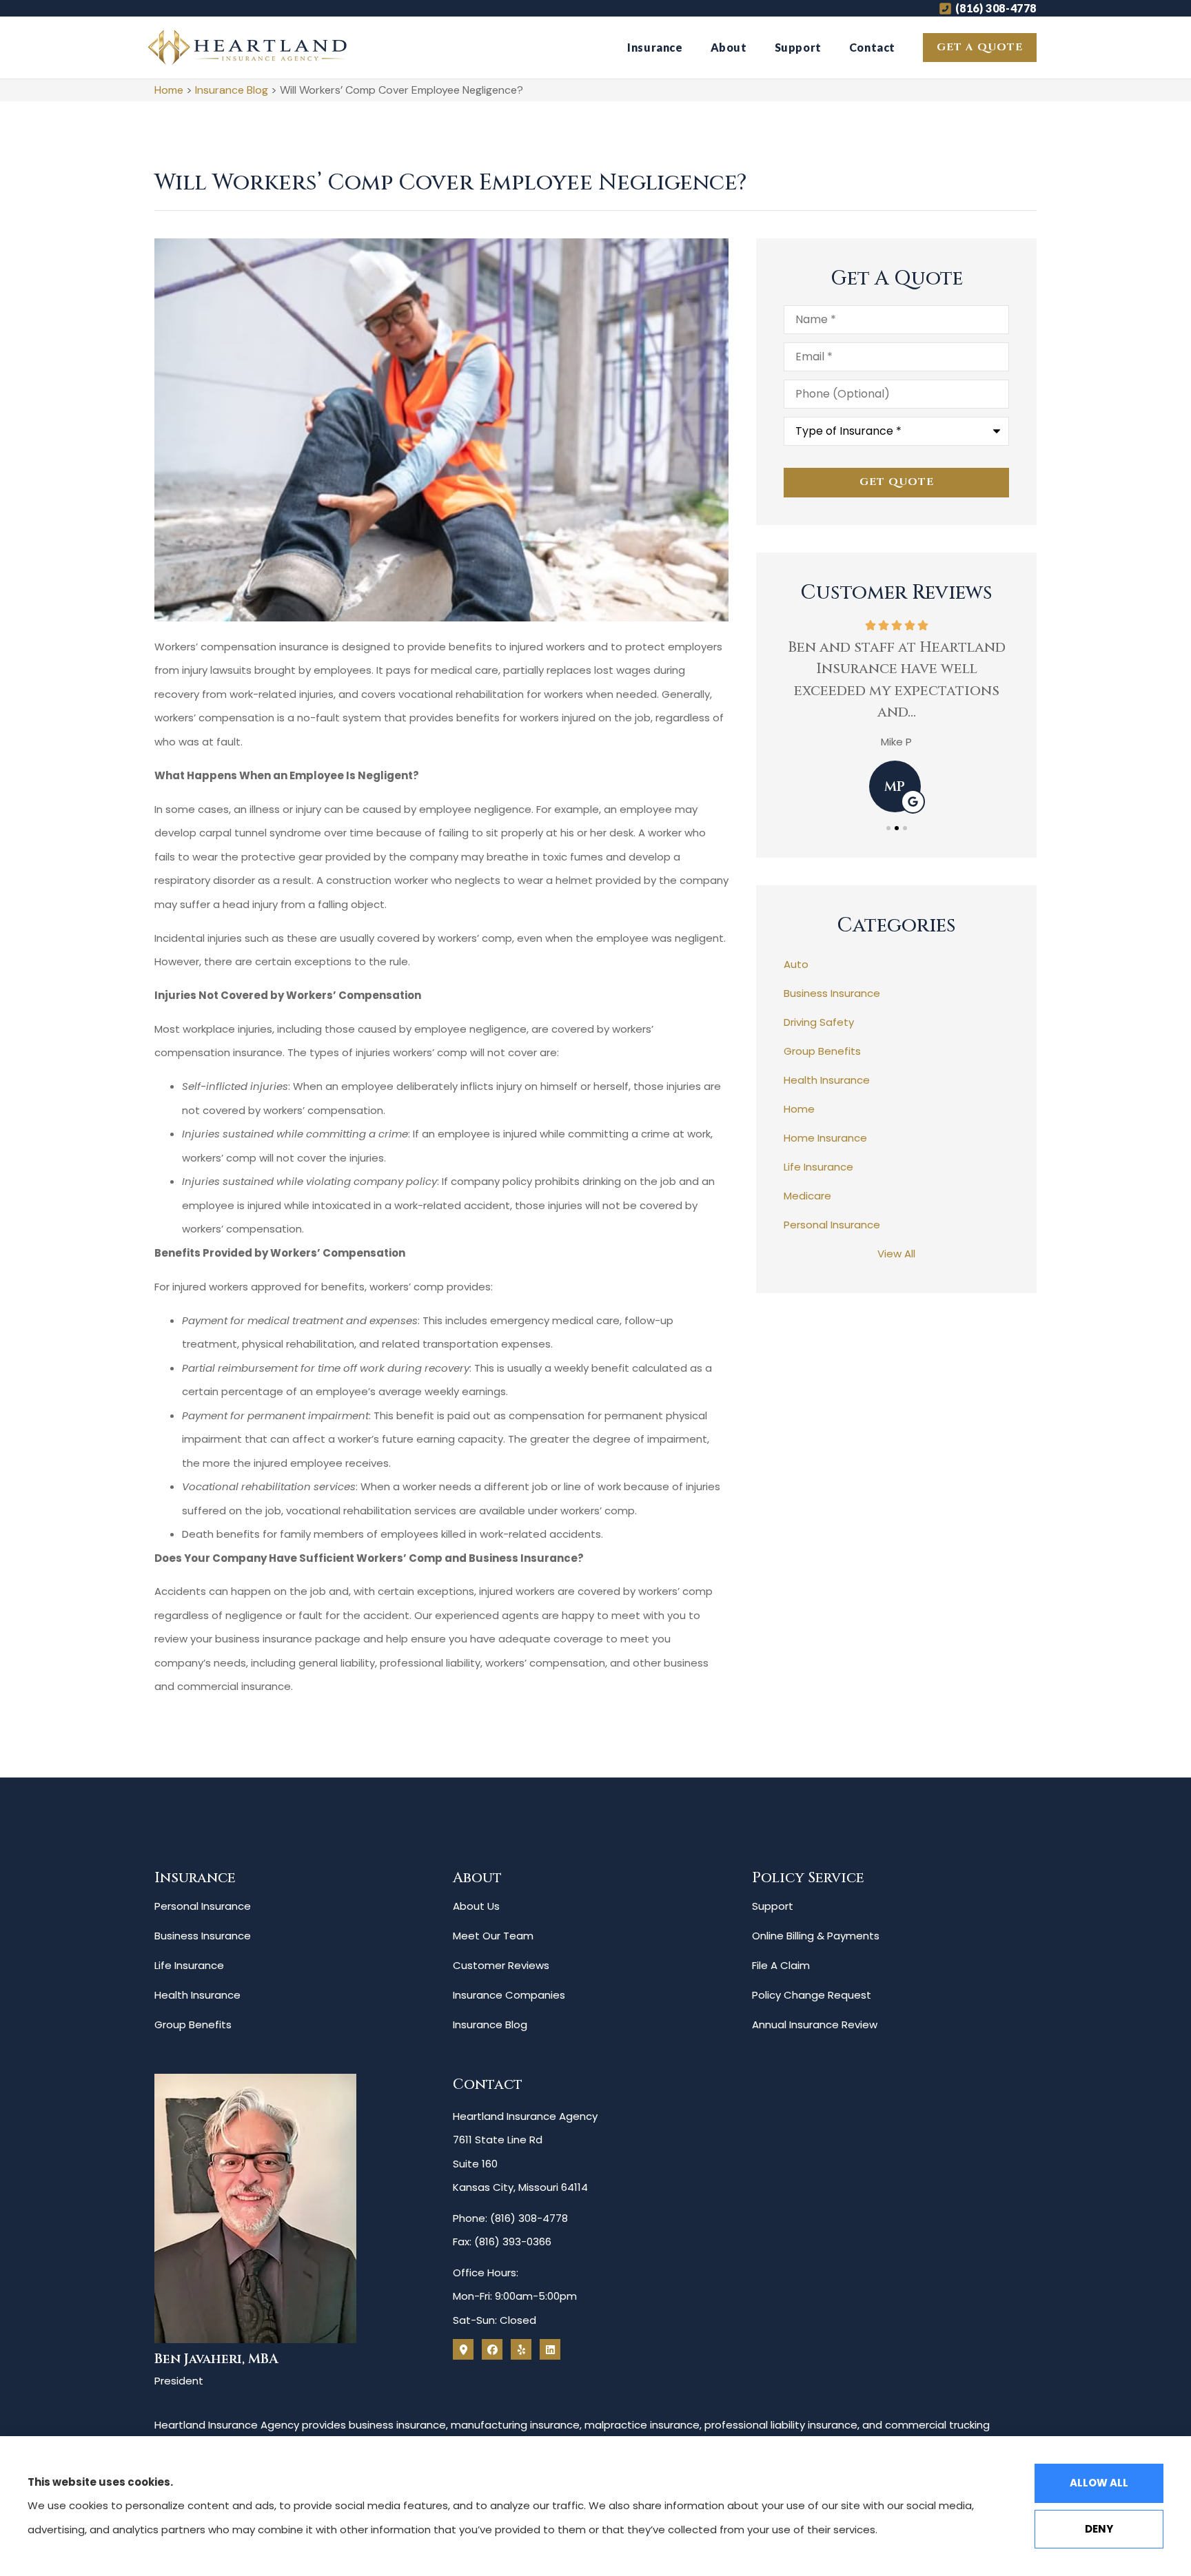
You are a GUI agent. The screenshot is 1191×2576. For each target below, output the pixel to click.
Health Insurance (197, 1995)
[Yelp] (521, 2349)
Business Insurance (203, 1936)
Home (169, 90)
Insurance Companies (509, 1995)
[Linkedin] (550, 2349)
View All (896, 1254)
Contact (872, 47)
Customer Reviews (501, 1965)
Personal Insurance (203, 1906)
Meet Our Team (493, 1936)
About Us (476, 1906)
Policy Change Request (812, 1995)
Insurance (655, 47)
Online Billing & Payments (816, 1936)
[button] (888, 828)
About (729, 47)
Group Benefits (193, 2024)
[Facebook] (492, 2349)
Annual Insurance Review (815, 2024)
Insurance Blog (232, 90)
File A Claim (781, 1965)
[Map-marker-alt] (463, 2349)
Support (798, 47)
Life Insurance (189, 1965)
